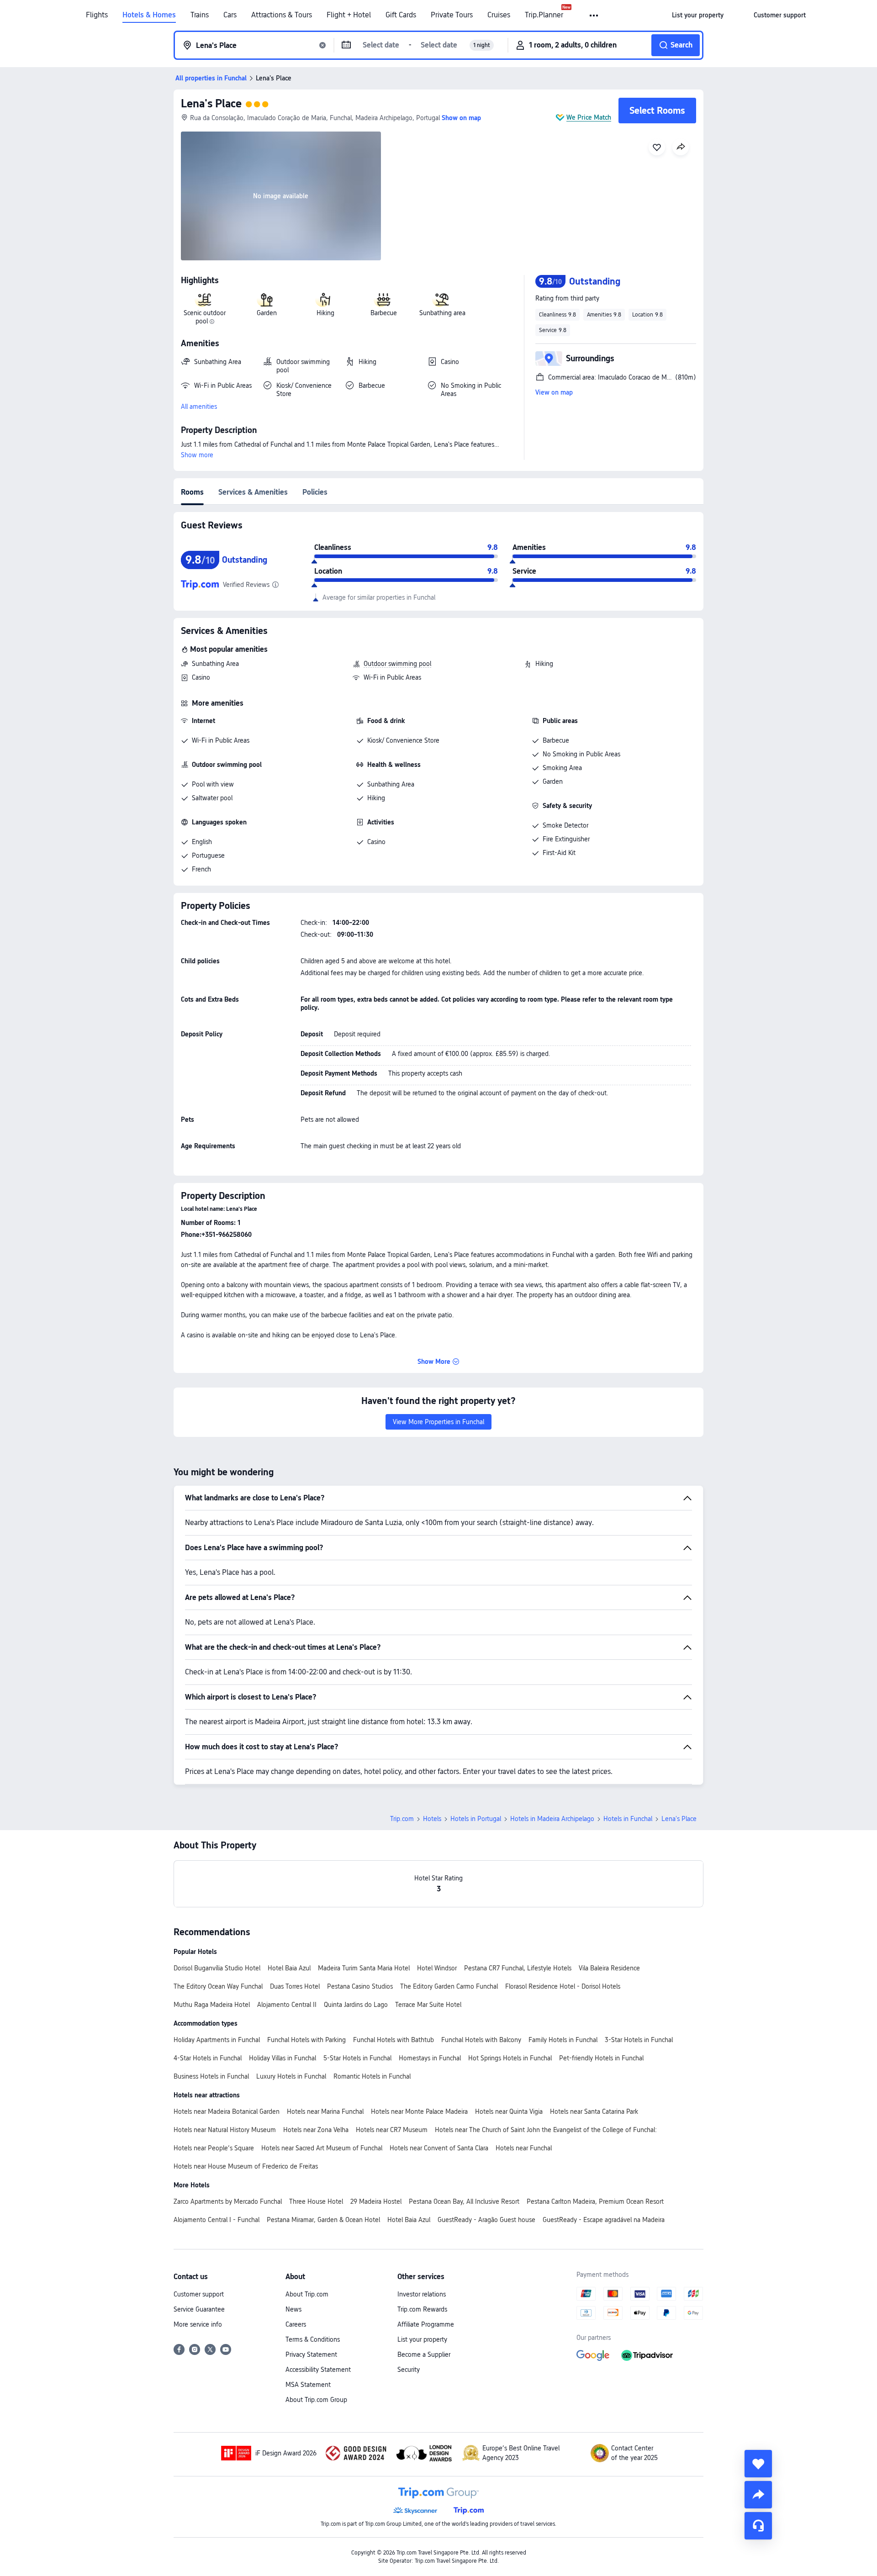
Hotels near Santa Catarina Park (594, 2111)
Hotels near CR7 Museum (392, 2130)
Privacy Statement (311, 2354)
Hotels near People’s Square (214, 2148)
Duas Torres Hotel (295, 1986)
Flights (97, 15)
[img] (281, 196)
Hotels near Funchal (524, 2148)
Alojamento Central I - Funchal (217, 2220)
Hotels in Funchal (628, 1819)
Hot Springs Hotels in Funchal (510, 2058)
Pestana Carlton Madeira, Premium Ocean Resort (595, 2201)
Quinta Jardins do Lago (356, 2005)
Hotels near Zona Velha (316, 2130)
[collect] (758, 2464)
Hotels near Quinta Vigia (509, 2111)
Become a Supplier (424, 2354)
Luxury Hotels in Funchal (291, 2076)
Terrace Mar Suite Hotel (428, 2005)
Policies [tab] (315, 492)
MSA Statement (308, 2385)
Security (409, 2370)
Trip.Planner (544, 15)
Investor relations (422, 2294)
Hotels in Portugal (476, 1819)
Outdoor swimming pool (397, 664)
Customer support (199, 2294)
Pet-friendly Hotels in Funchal (601, 2058)
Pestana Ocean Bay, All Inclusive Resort (464, 2201)
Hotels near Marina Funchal (325, 2111)
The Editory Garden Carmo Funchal (449, 1986)
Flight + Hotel (349, 15)
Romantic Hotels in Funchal (372, 2076)
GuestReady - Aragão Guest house (486, 2220)
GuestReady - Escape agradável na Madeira (604, 2220)
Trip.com (402, 1819)
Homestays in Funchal (430, 2058)
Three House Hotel (316, 2201)
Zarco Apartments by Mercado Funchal (228, 2201)
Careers (296, 2324)
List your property (422, 2339)
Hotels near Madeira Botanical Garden (227, 2111)
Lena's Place (211, 103)
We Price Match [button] (589, 117)
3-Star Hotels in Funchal (639, 2040)
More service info (198, 2324)
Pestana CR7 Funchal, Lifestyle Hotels (518, 1968)
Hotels (432, 1819)
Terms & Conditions (313, 2339)
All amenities (199, 406)
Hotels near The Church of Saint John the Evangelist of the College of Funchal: (546, 2130)
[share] (758, 2495)
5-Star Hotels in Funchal (357, 2058)
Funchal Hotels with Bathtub (394, 2040)
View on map (554, 392)
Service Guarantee (199, 2309)
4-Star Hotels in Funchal (208, 2058)
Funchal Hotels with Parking (306, 2040)
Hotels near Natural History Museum (225, 2130)
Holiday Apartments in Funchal (217, 2040)
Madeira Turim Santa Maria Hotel (364, 1968)
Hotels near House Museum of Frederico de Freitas (246, 2166)
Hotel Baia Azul (289, 1968)
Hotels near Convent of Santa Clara (439, 2148)
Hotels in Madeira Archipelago (552, 1819)
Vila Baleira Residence (609, 1968)
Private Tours (452, 15)
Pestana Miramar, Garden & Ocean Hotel (323, 2220)
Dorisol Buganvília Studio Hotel (217, 1968)
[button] (594, 16)
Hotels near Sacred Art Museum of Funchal (322, 2148)
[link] (698, 15)
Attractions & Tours (282, 15)
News (293, 2309)
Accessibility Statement (318, 2370)
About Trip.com (307, 2294)
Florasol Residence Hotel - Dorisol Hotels (563, 1986)
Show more (197, 455)
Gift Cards (401, 15)
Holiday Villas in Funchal (283, 2058)
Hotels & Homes (149, 15)
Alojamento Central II (287, 2005)
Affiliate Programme (426, 2324)
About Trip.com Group (316, 2400)
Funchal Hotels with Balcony (481, 2040)
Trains (200, 15)
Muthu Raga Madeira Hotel (212, 2005)
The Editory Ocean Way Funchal (218, 1986)
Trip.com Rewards (422, 2309)
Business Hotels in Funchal (211, 2076)
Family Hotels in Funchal (563, 2040)
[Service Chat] (758, 2526)
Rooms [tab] (192, 492)
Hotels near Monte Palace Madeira (419, 2111)
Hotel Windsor (437, 1968)
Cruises (499, 15)
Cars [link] (230, 15)
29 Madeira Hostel (376, 2201)
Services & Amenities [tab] (253, 492)
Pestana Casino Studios (360, 1986)
